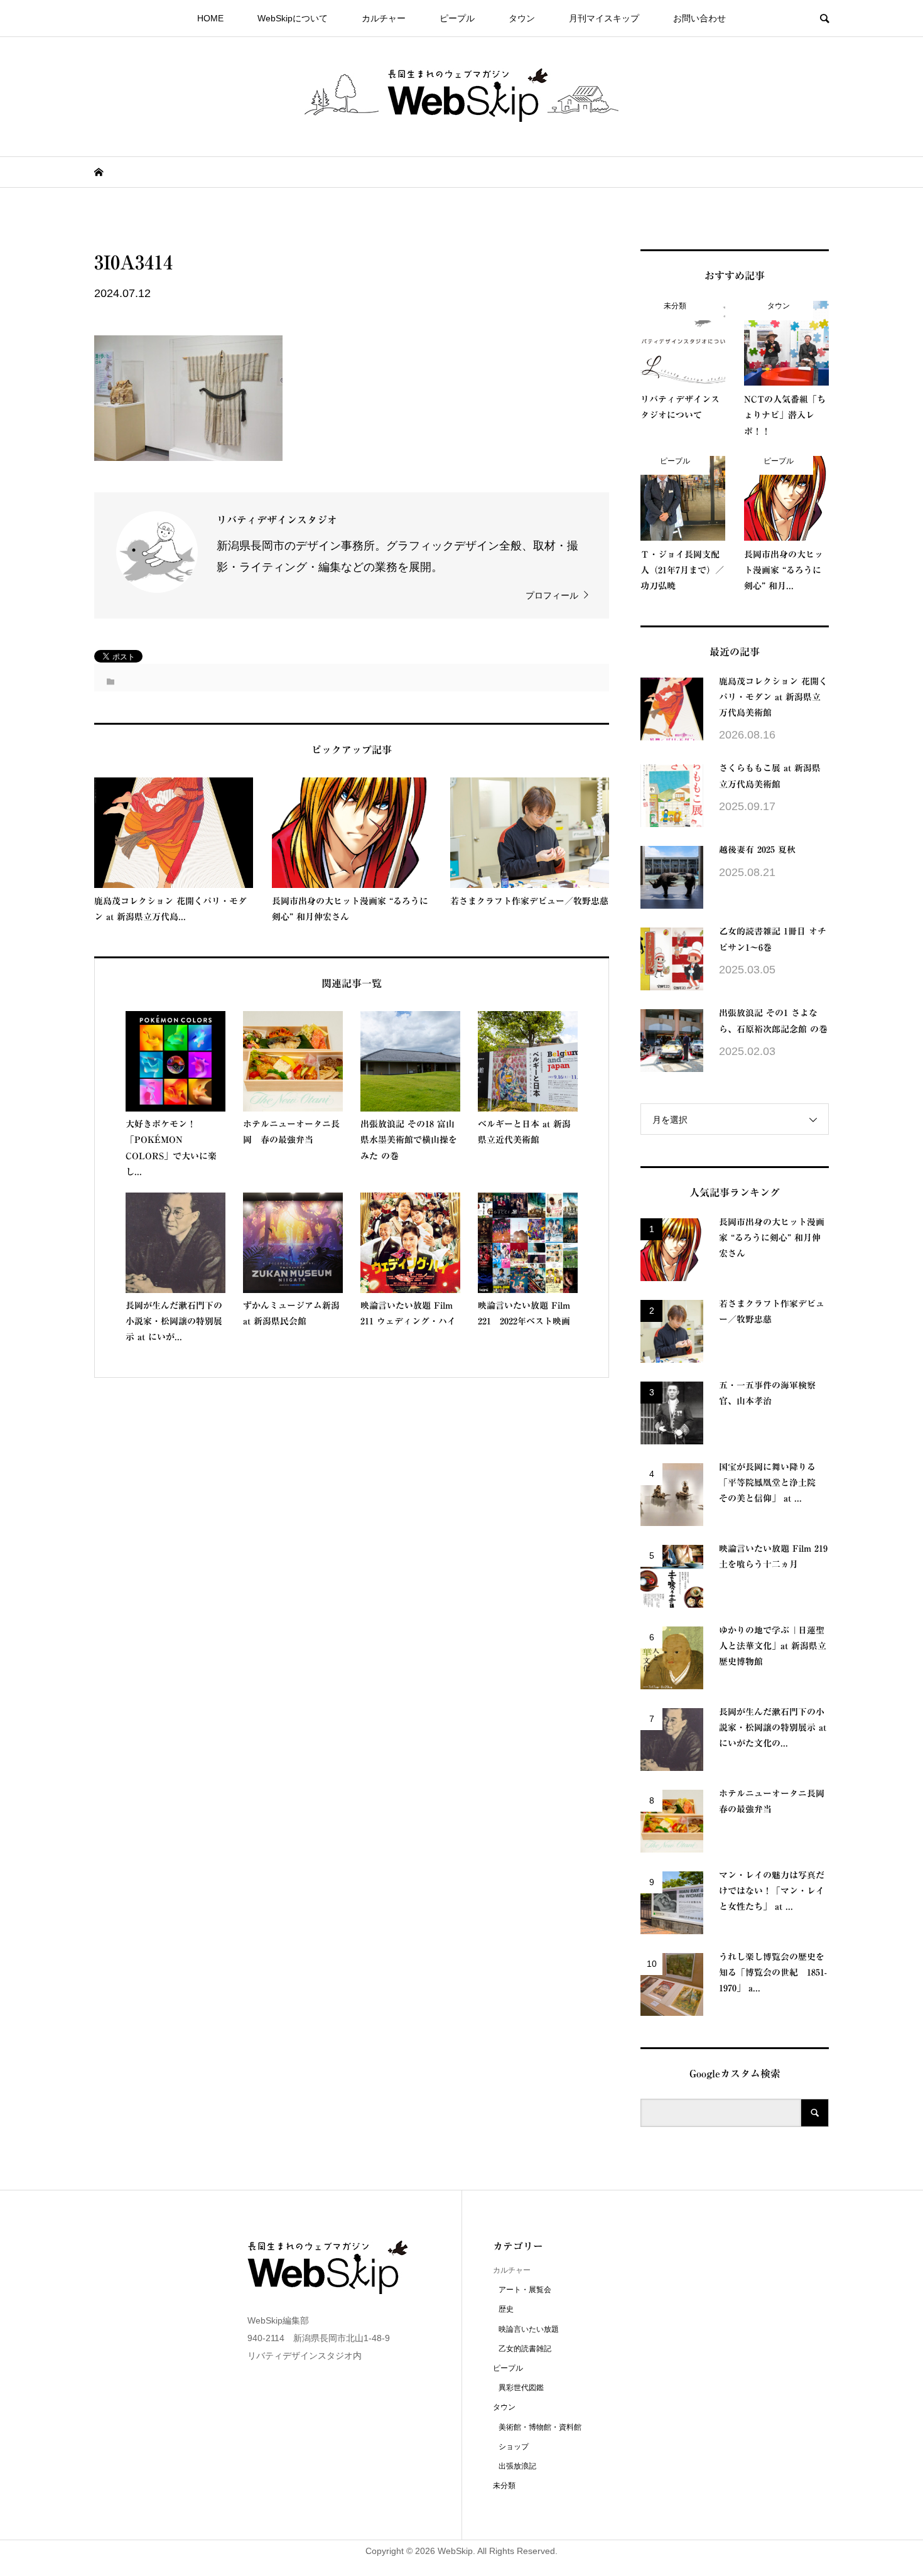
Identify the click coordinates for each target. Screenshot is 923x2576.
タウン (522, 18)
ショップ (514, 2447)
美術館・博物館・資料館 (540, 2427)
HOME (210, 18)
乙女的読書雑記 (525, 2349)
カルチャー (384, 18)
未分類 (504, 2486)
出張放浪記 (517, 2466)
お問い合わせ (699, 18)
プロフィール (552, 595)
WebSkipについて (293, 18)
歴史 (506, 2309)
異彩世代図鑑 (521, 2388)
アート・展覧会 (525, 2290)
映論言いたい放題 (529, 2329)
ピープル (457, 18)
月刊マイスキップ (604, 18)
